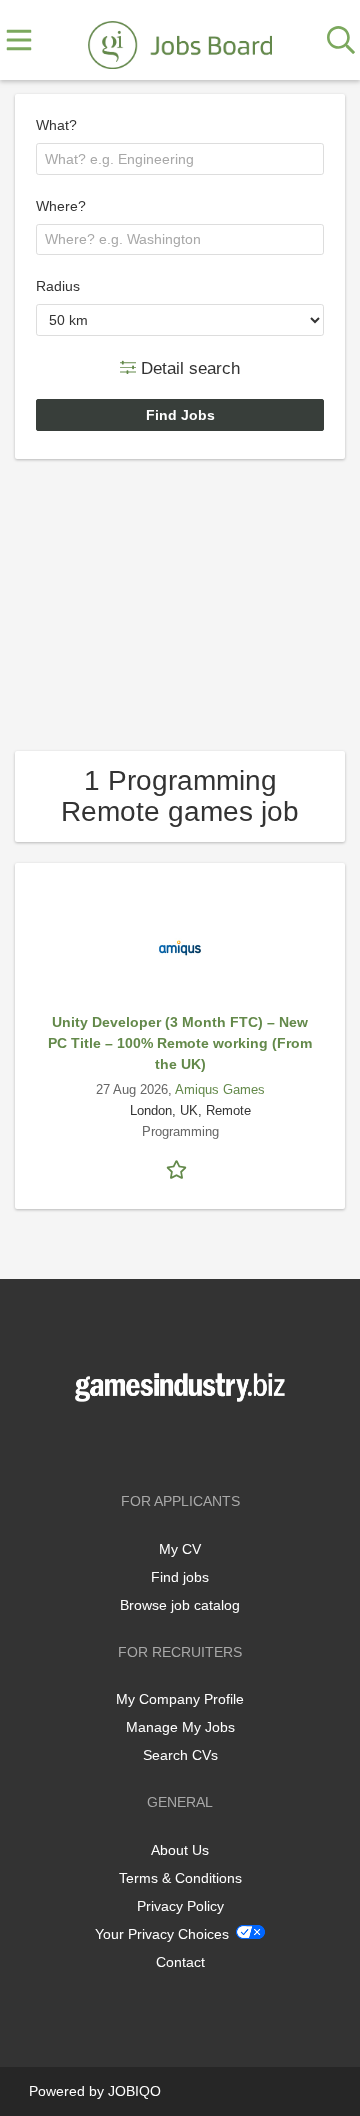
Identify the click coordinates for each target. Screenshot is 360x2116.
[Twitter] (183, 1443)
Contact (180, 1962)
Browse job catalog (180, 1605)
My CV (180, 1549)
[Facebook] (150, 1443)
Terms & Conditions (180, 1878)
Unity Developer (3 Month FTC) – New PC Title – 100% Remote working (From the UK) (180, 1043)
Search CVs (180, 1755)
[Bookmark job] (180, 1167)
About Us (180, 1850)
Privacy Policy (180, 1906)
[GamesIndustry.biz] (180, 41)
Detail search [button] (188, 367)
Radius (58, 286)
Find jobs (180, 1577)
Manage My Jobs (180, 1727)
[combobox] (180, 159)
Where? (61, 206)
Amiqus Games (220, 1090)
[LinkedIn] (213, 1443)
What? (56, 125)
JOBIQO (134, 2091)
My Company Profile (180, 1699)
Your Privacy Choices (162, 1934)
